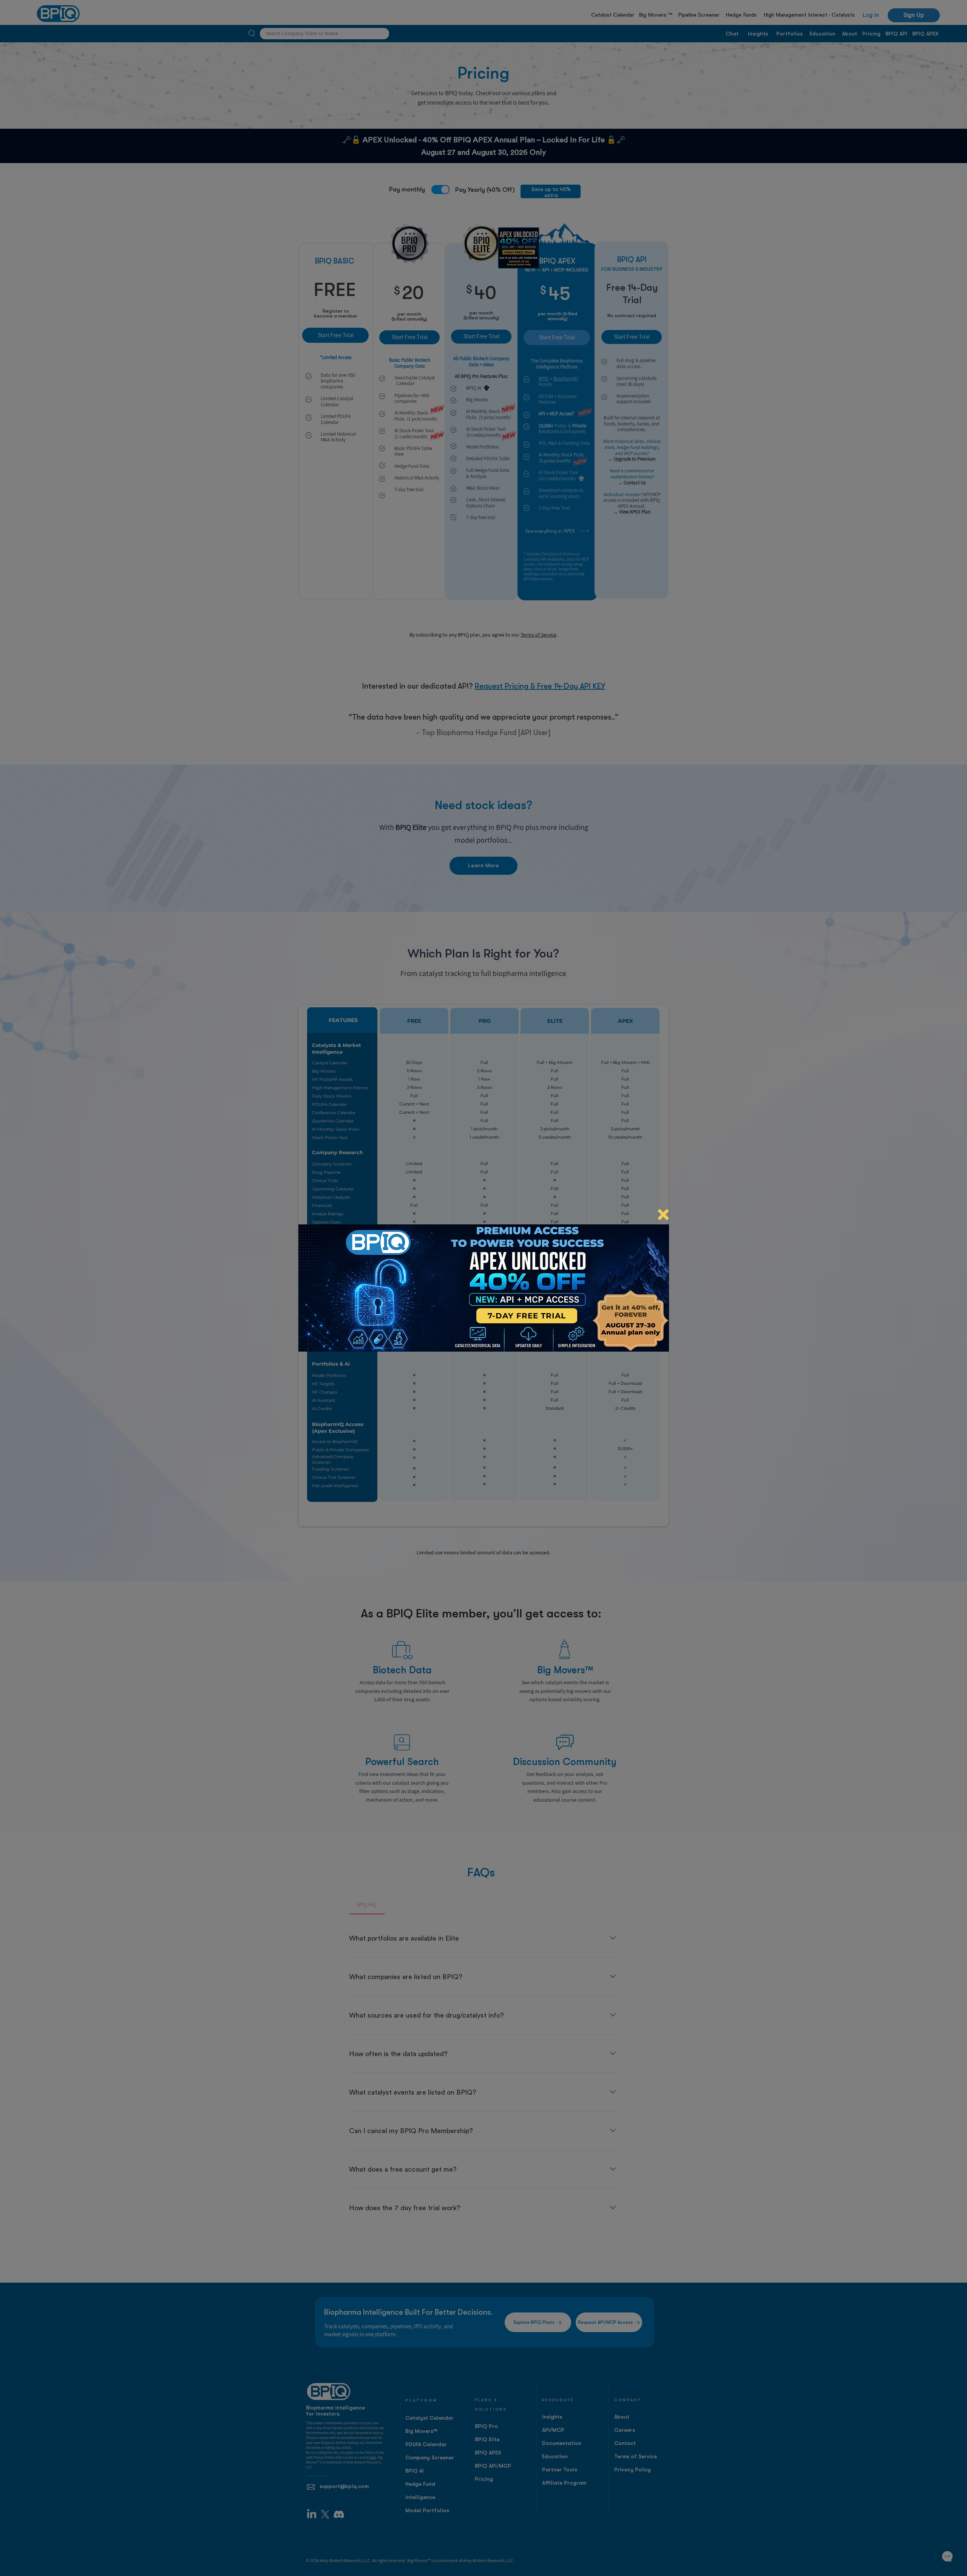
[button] (663, 1215)
